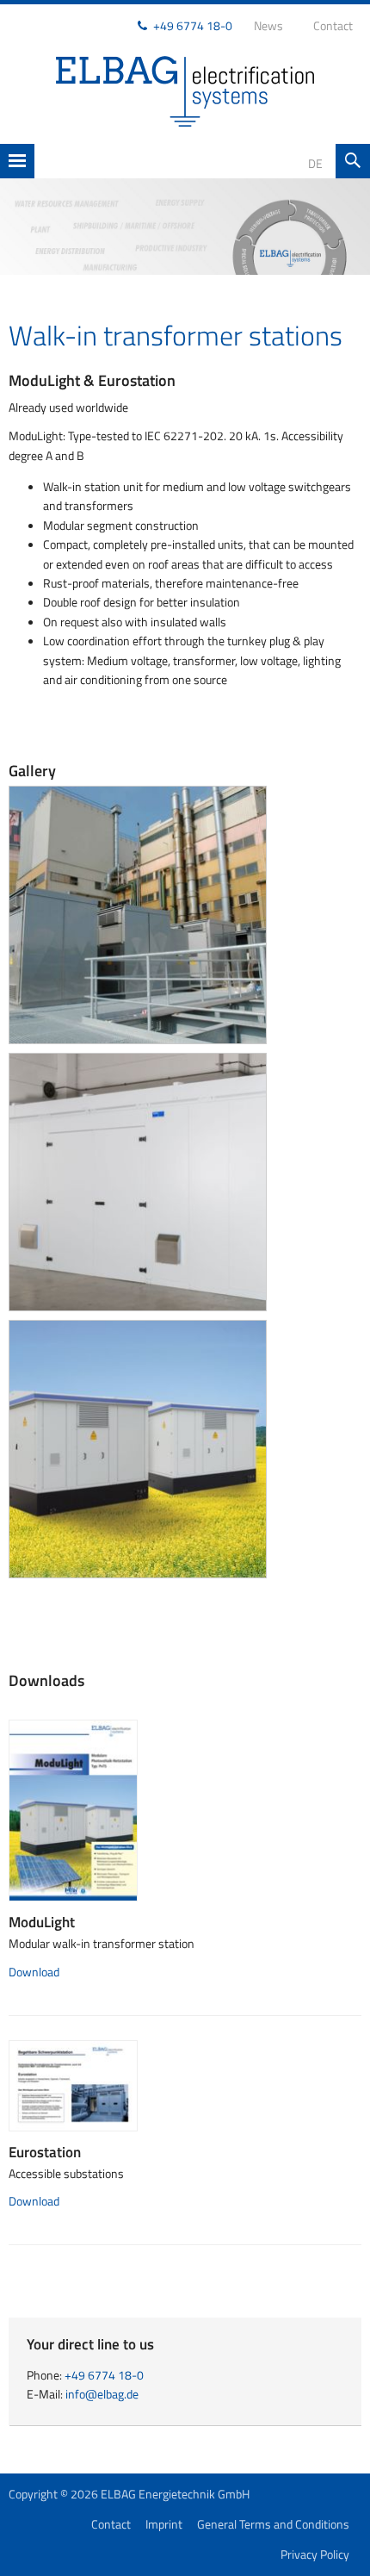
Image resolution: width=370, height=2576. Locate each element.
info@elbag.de (102, 2394)
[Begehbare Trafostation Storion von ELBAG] (138, 1181)
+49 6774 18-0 (193, 25)
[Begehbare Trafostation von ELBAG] (138, 914)
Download (34, 1972)
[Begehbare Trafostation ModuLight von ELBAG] (138, 1448)
